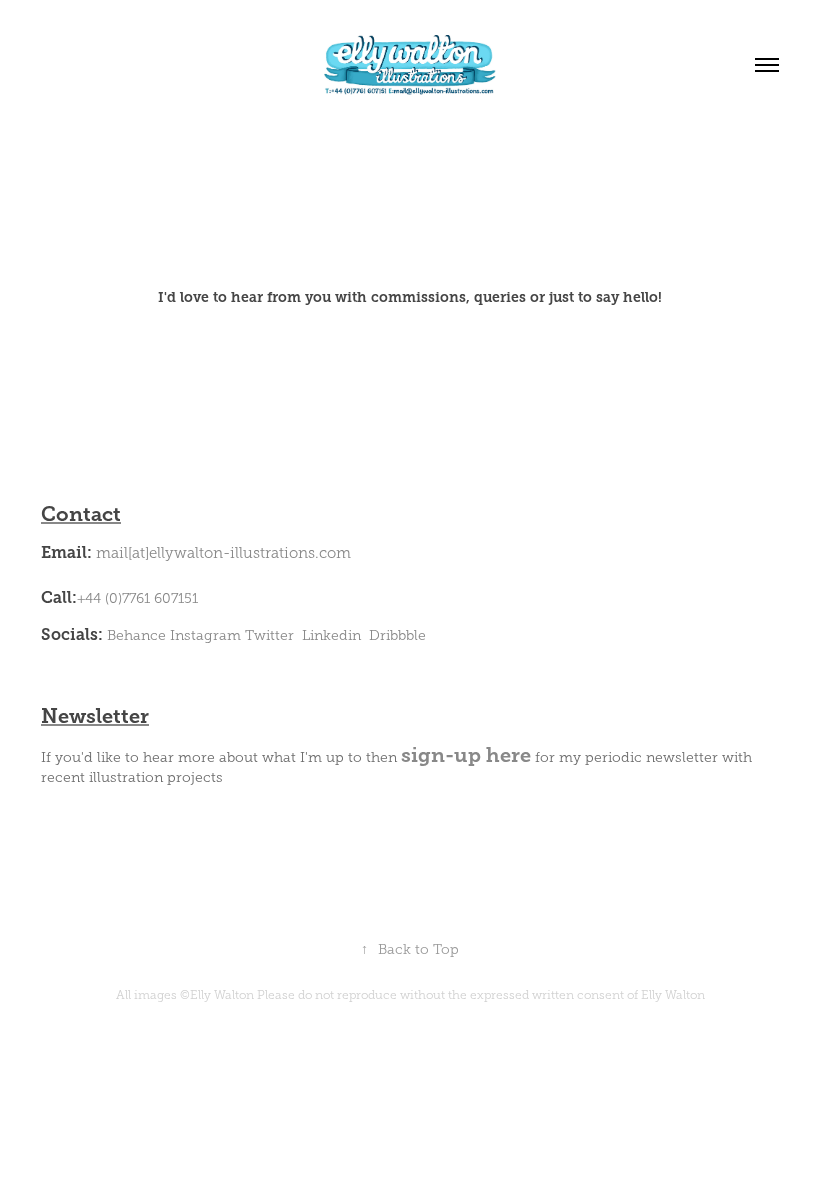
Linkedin (331, 635)
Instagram (205, 635)
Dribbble (397, 635)
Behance (136, 635)
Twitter (269, 635)
